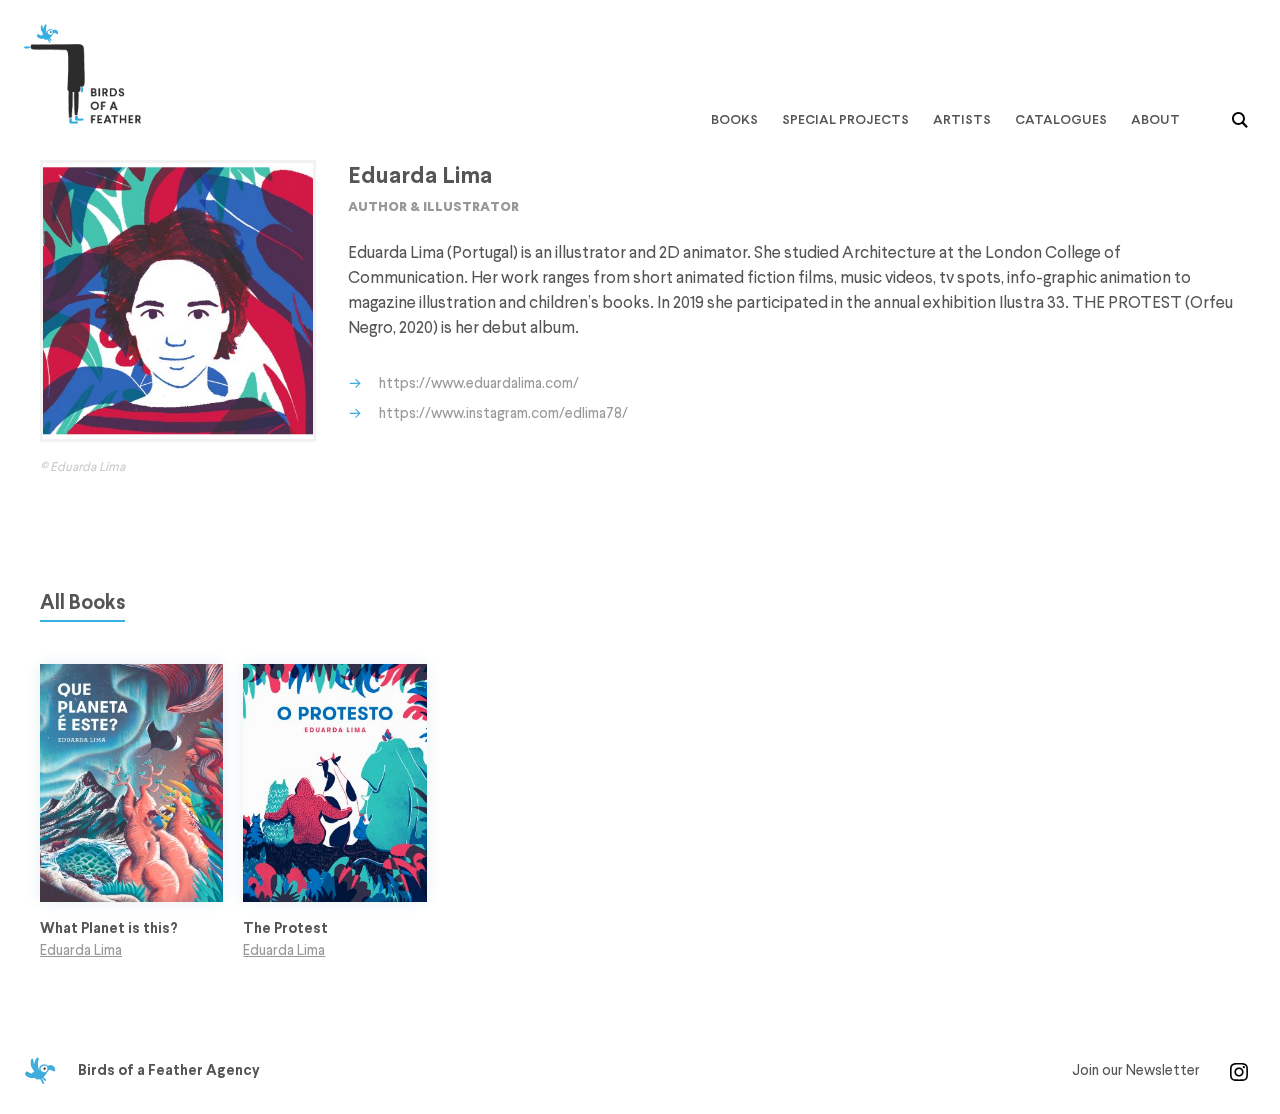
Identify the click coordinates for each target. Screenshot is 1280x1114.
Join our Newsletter (1136, 1071)
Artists (962, 119)
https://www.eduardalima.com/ (479, 384)
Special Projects (845, 119)
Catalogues (1061, 119)
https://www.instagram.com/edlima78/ (503, 414)
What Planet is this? (109, 929)
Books (734, 119)
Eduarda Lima (81, 951)
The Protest (285, 929)
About (1155, 119)
